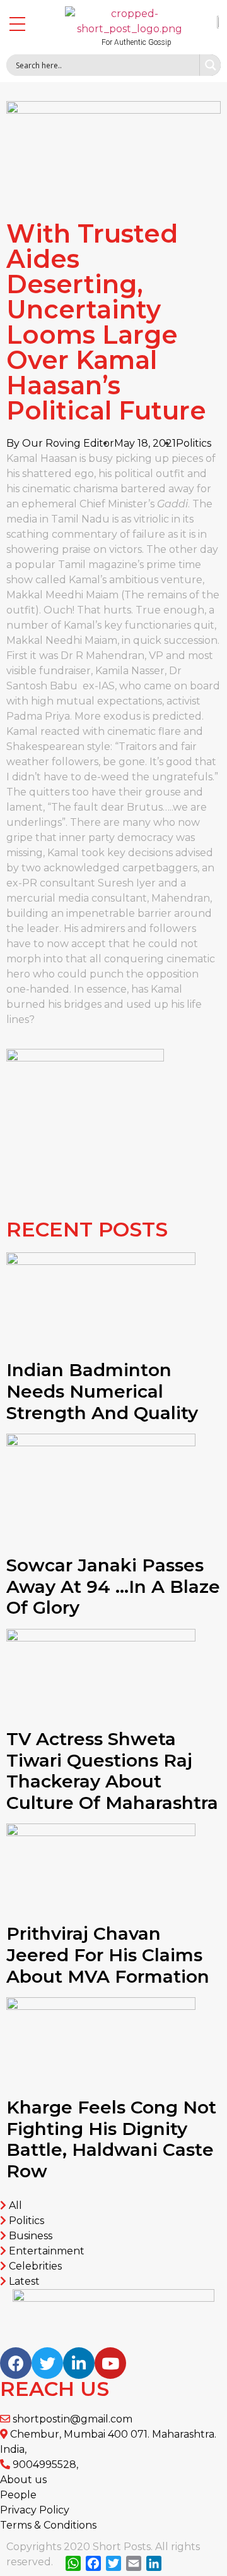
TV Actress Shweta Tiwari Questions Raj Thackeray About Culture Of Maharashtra (112, 1771)
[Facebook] (16, 2363)
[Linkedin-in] (79, 2363)
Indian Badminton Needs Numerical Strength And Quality (102, 1391)
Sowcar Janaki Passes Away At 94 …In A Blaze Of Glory (113, 1586)
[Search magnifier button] (210, 65)
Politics (194, 443)
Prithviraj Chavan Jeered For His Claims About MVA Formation (108, 1955)
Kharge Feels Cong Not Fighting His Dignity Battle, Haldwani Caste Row (111, 2139)
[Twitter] (47, 2363)
